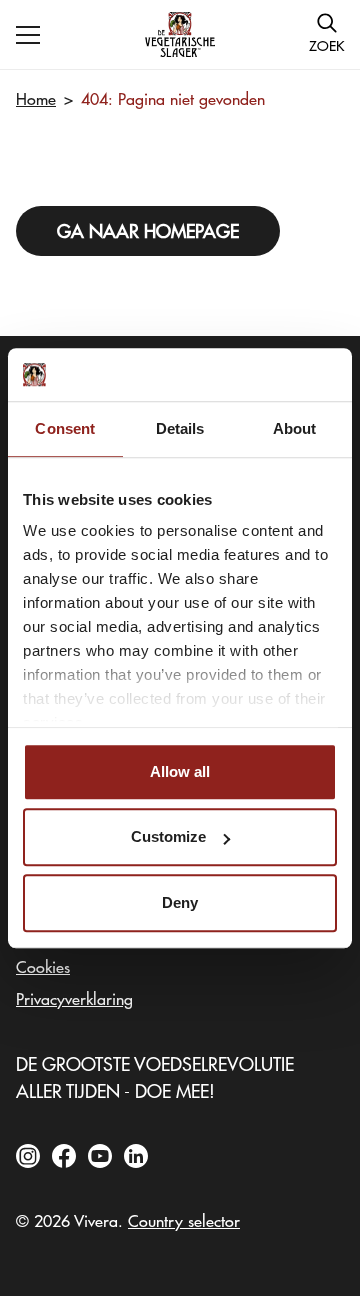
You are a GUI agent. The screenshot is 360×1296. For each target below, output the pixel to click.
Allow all (180, 771)
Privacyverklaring (74, 998)
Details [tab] (180, 428)
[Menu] (28, 35)
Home (36, 98)
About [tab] (295, 428)
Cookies (43, 966)
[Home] (180, 34)
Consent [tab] (65, 428)
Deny (180, 902)
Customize (168, 836)
